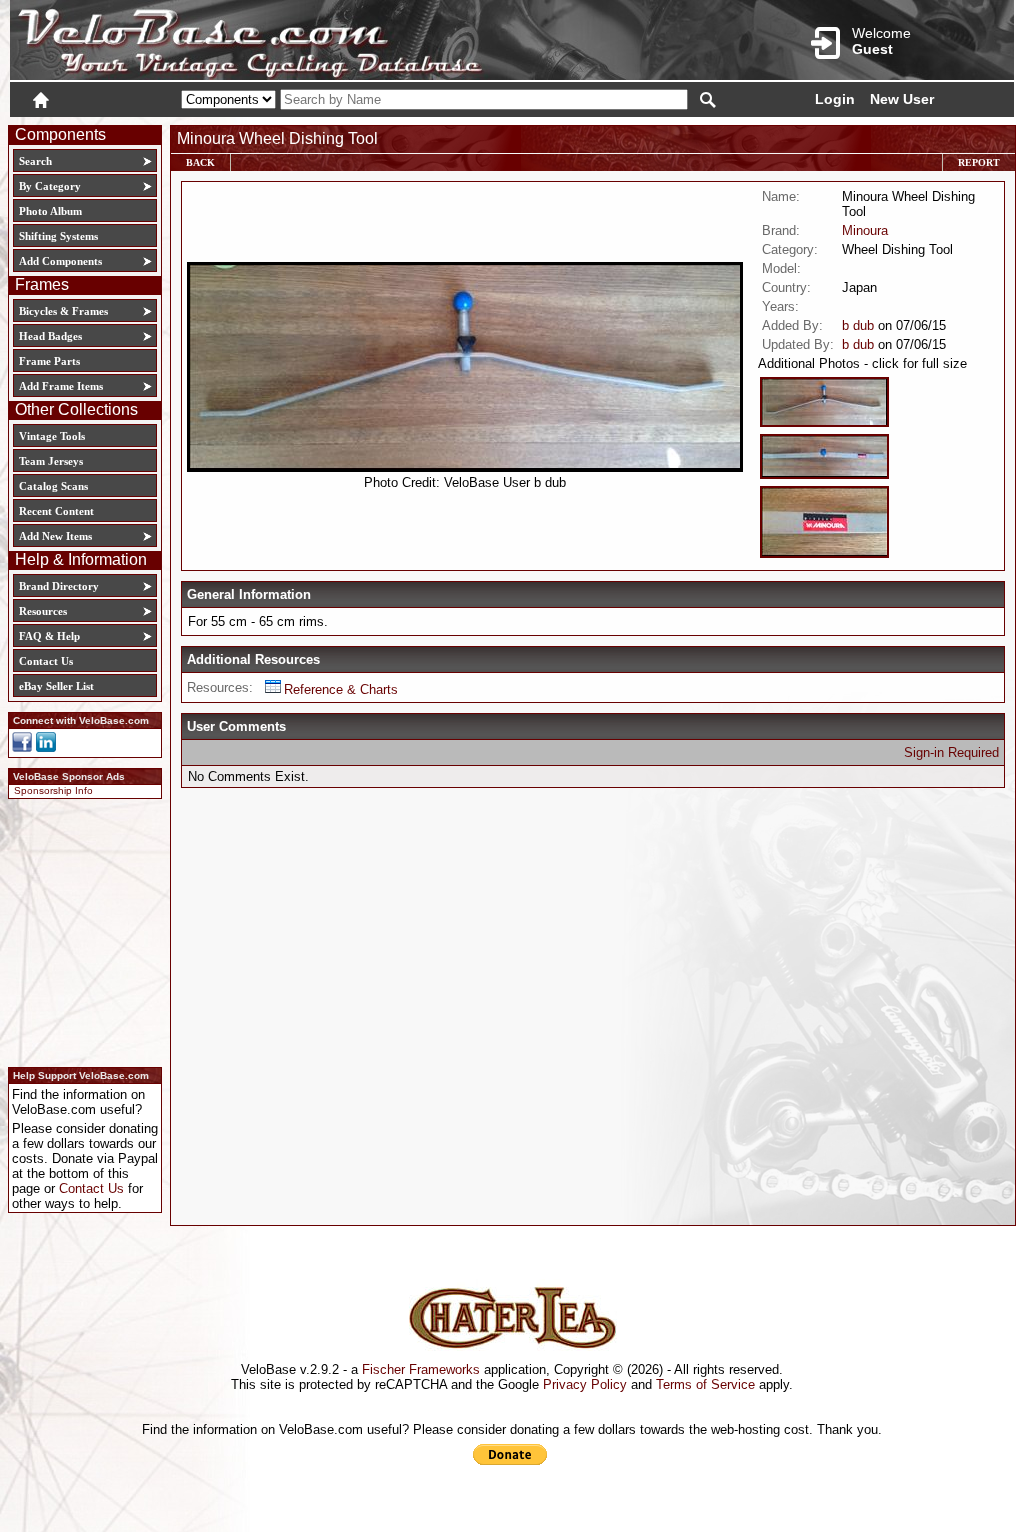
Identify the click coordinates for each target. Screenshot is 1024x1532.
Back (200, 162)
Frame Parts (49, 361)
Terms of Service (705, 1384)
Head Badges (50, 336)
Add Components (60, 261)
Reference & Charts (341, 689)
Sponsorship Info (53, 790)
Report (979, 162)
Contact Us (46, 661)
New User (902, 99)
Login (835, 99)
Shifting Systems (58, 236)
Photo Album (50, 211)
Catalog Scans (53, 486)
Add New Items (55, 536)
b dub (858, 325)
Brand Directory (59, 586)
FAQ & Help (49, 636)
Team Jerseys (51, 461)
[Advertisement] (79, 930)
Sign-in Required (951, 752)
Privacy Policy (585, 1384)
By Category (50, 186)
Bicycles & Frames (65, 311)
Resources (43, 611)
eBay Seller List (56, 686)
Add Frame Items (61, 386)
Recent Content (56, 511)
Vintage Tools (52, 436)
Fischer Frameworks (421, 1369)
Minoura (865, 230)
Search (35, 161)
